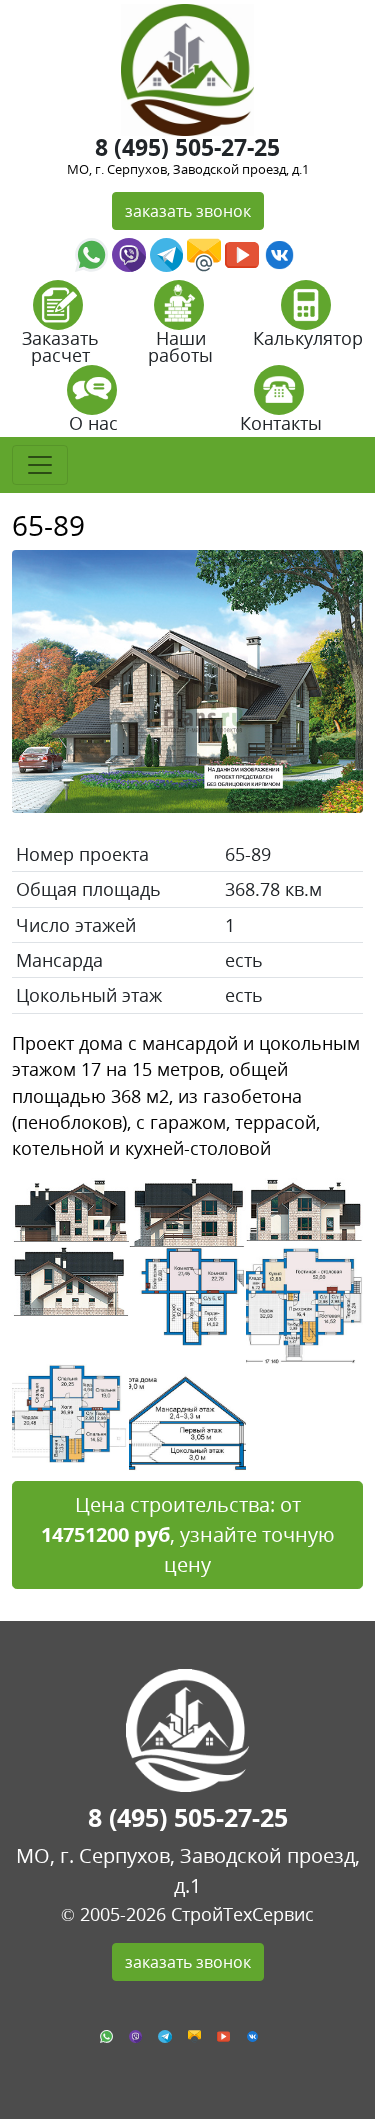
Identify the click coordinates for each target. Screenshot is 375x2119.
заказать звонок (188, 211)
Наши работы (180, 346)
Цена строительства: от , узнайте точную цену (188, 1534)
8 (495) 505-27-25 (187, 147)
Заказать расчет (60, 346)
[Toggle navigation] (40, 465)
